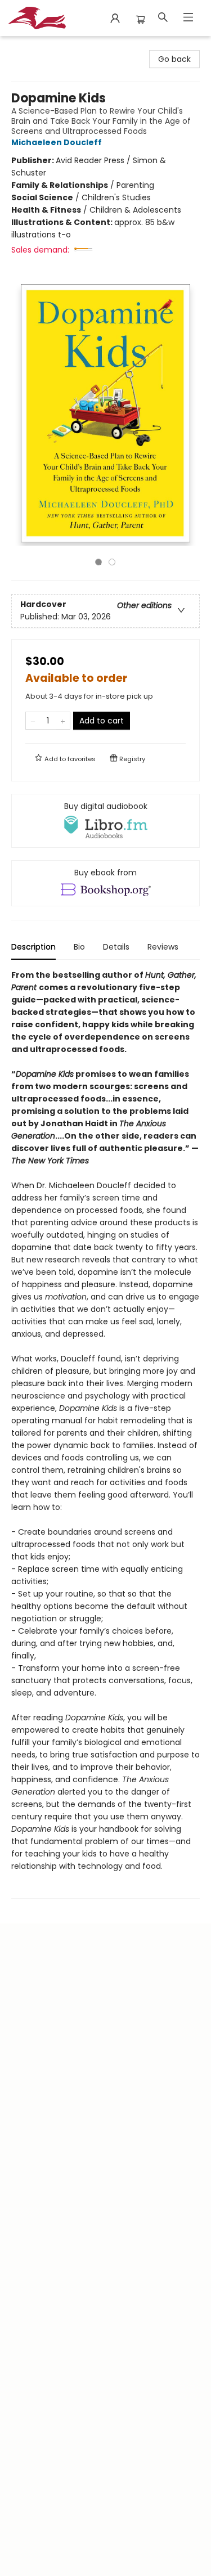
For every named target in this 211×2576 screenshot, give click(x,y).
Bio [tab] (79, 947)
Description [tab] (33, 947)
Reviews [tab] (163, 947)
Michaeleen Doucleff (57, 142)
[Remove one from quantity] (33, 721)
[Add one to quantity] (63, 721)
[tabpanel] (105, 1434)
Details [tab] (116, 947)
